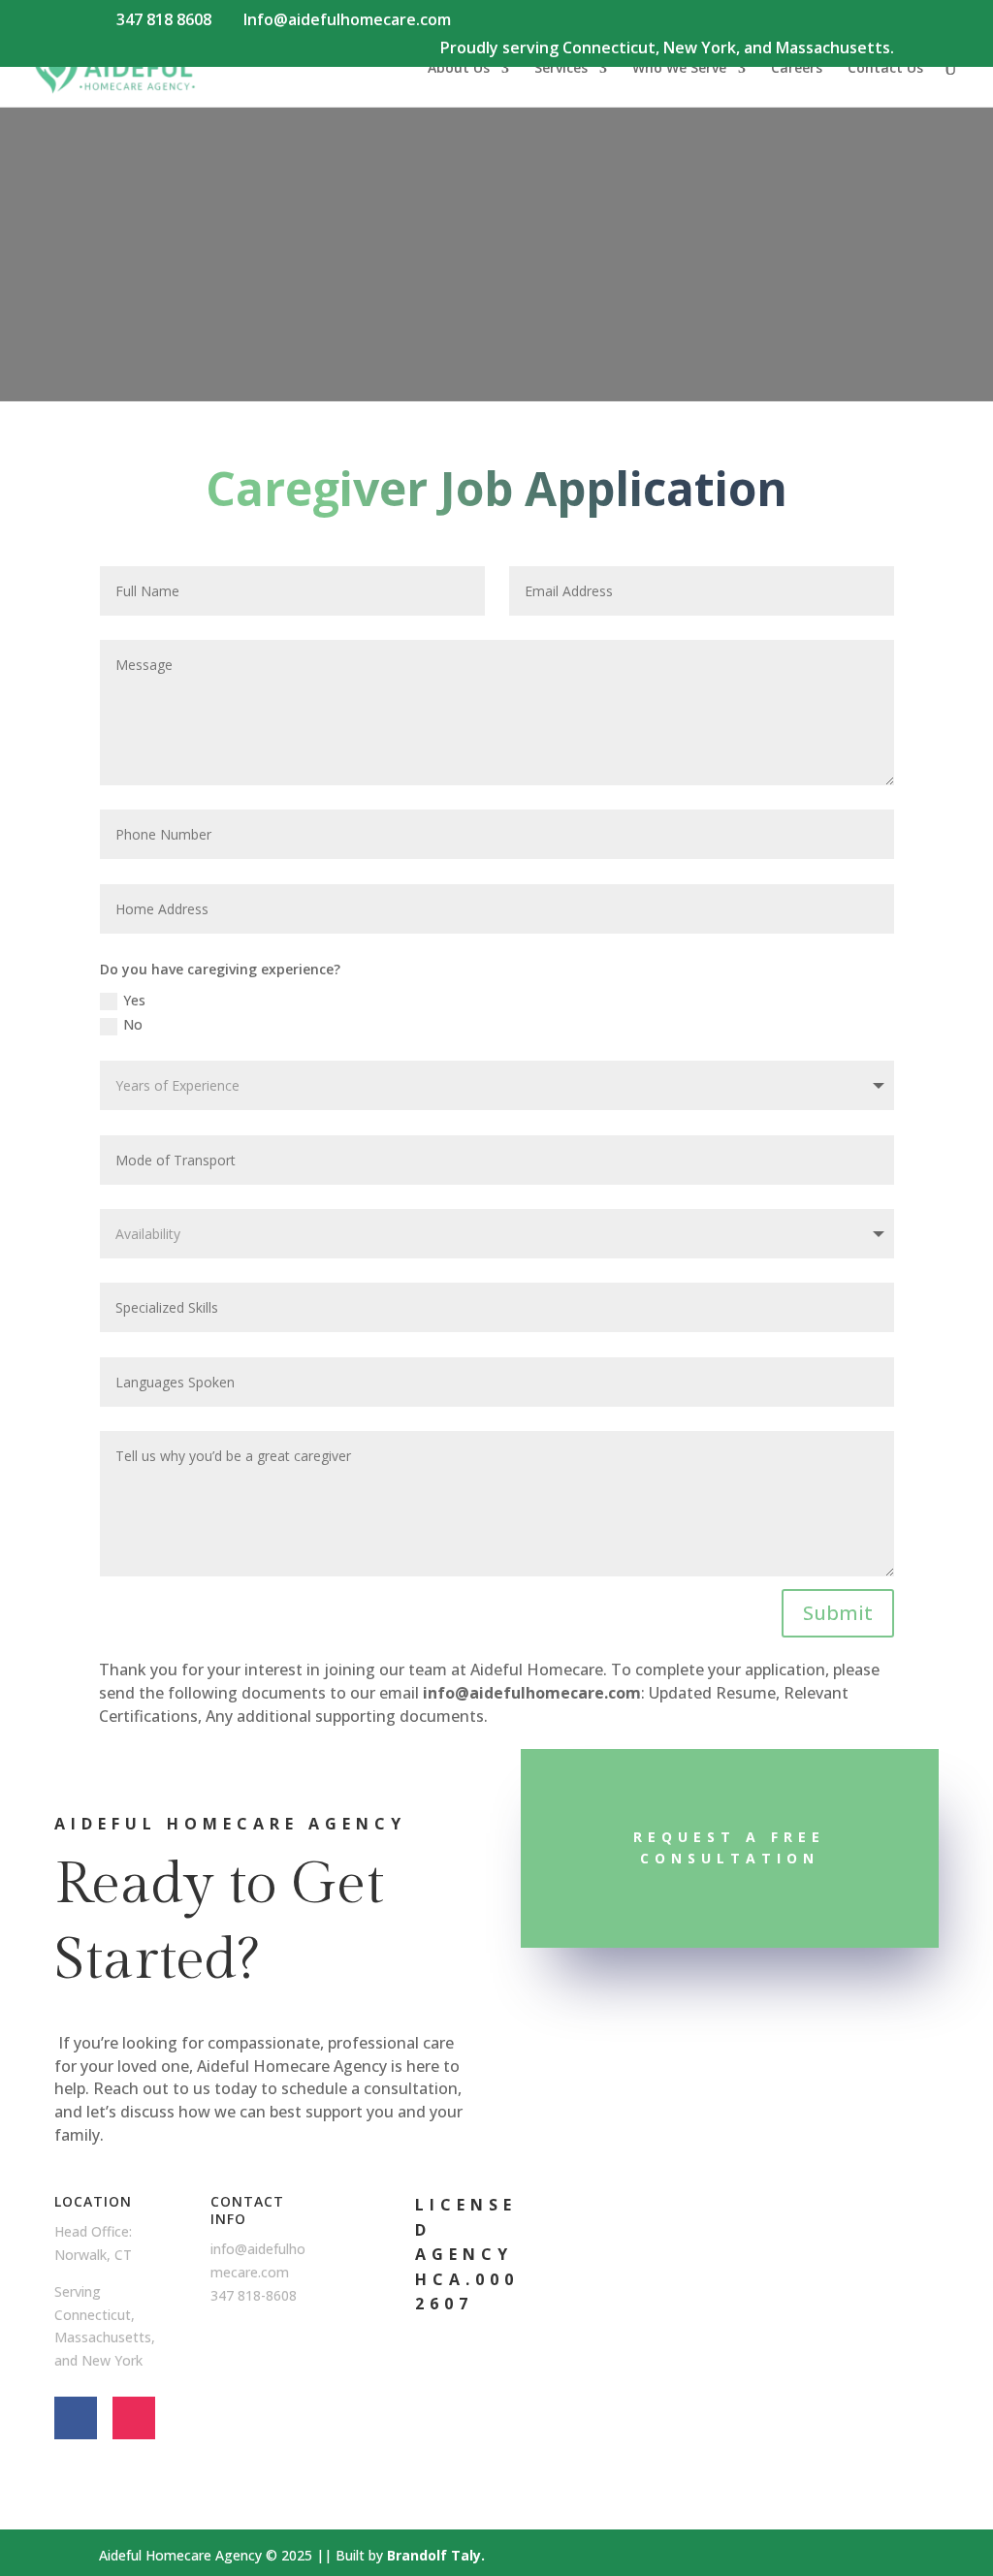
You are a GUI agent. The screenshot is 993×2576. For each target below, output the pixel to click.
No (133, 1024)
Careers (797, 69)
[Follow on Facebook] (76, 2418)
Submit (838, 1613)
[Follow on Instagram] (134, 2418)
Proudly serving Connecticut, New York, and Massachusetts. (667, 49)
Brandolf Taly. (436, 2555)
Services (561, 69)
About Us (459, 69)
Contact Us (885, 69)
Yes (134, 1000)
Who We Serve (679, 69)
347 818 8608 (164, 19)
